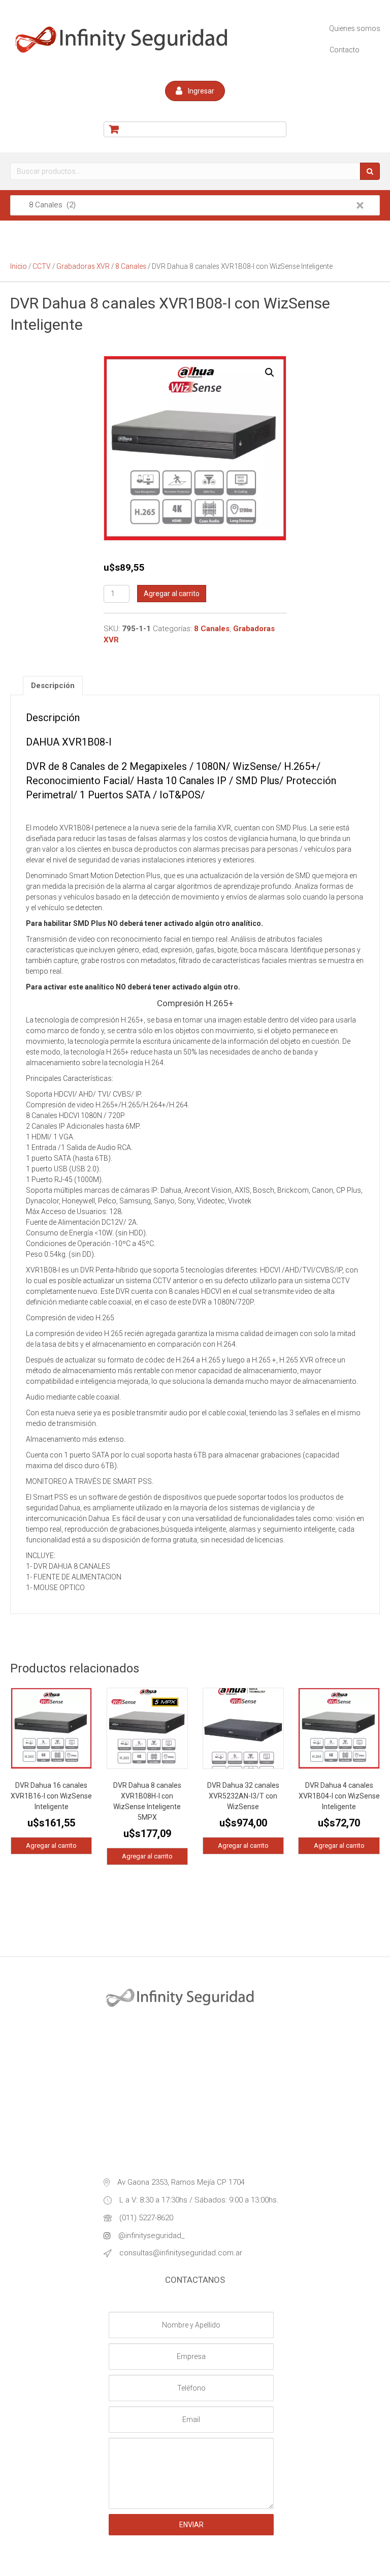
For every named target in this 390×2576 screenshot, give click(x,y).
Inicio (19, 266)
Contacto (345, 50)
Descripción (53, 686)
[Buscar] (370, 171)
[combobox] (195, 205)
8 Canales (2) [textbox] (190, 205)
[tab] (53, 686)
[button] (195, 91)
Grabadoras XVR (83, 266)
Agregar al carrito (172, 594)
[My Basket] (195, 129)
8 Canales (131, 266)
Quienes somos (355, 28)
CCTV (42, 266)
